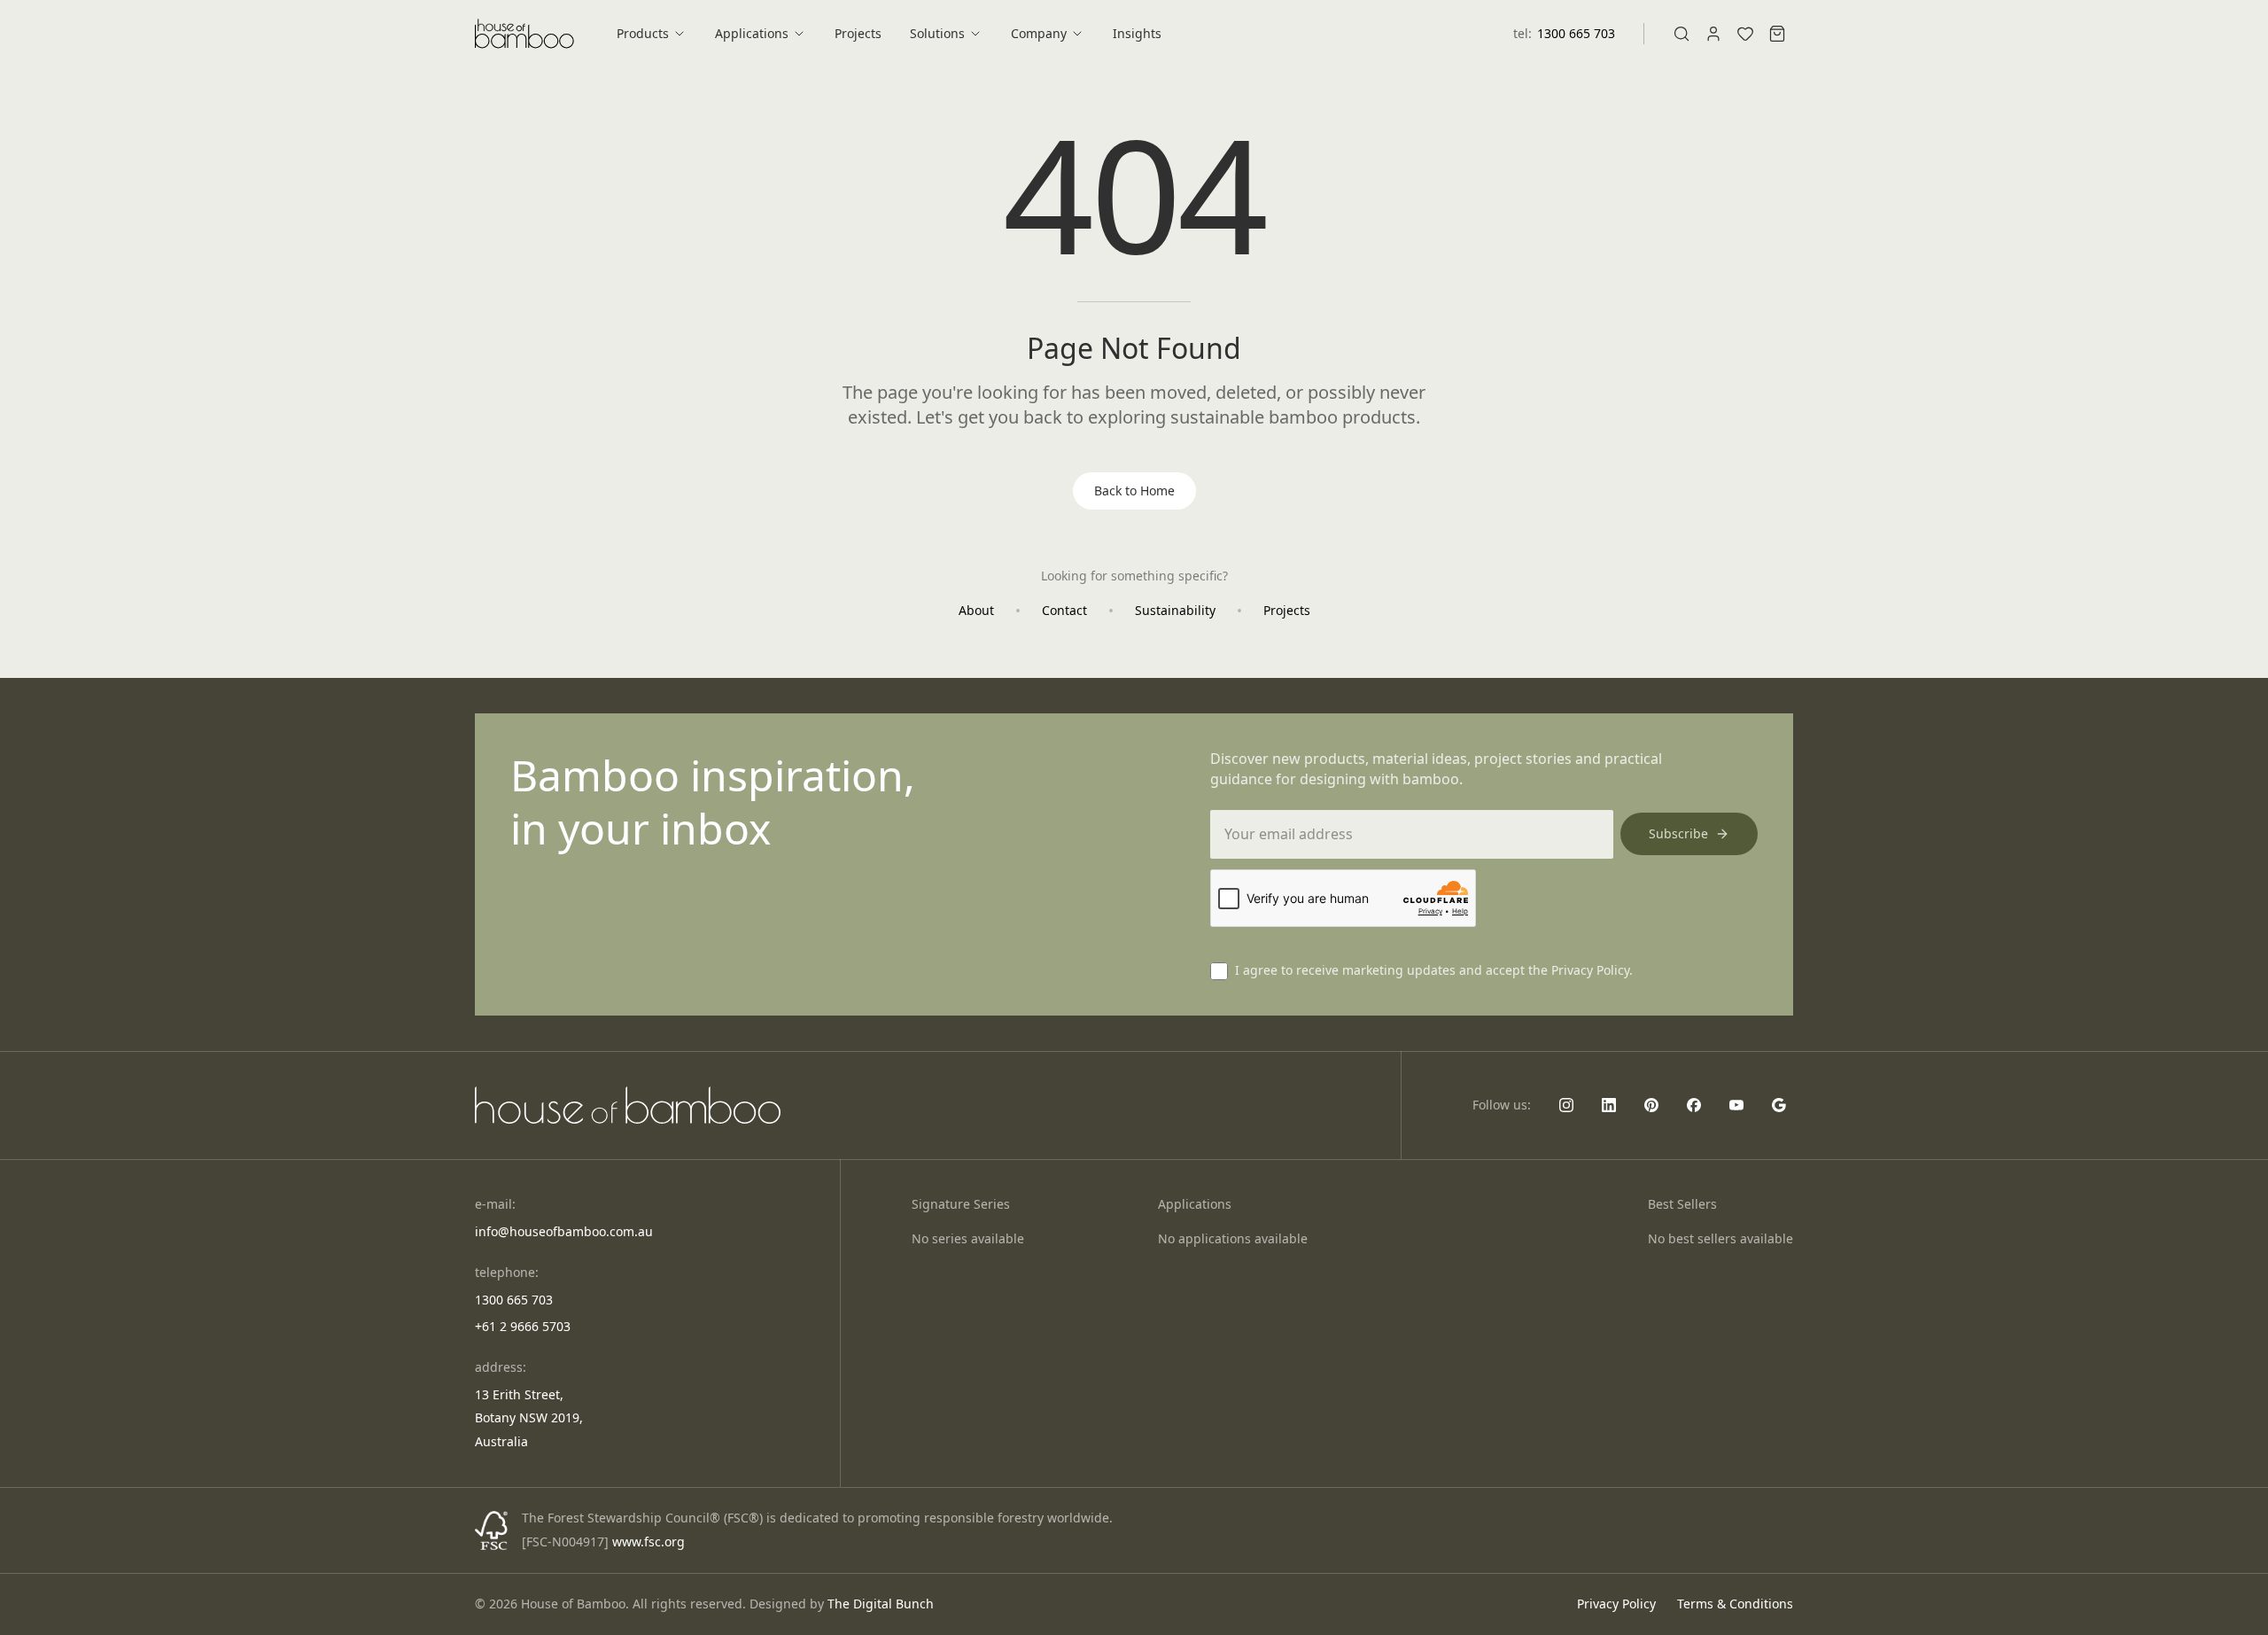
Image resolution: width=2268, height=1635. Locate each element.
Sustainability (1175, 610)
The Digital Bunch (881, 1604)
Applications (752, 33)
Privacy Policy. (1592, 970)
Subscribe (1678, 833)
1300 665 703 (1576, 33)
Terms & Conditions (1735, 1604)
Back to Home (1134, 490)
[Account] (1713, 34)
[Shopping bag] (1777, 34)
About (976, 610)
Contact (1064, 610)
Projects (858, 33)
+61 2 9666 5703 (523, 1326)
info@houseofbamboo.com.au (564, 1231)
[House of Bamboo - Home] (524, 34)
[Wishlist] (1745, 34)
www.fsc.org (649, 1542)
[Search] (1682, 34)
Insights (1137, 33)
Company (1039, 33)
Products (643, 33)
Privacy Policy (1616, 1604)
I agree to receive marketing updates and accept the (1434, 970)
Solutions (937, 33)
